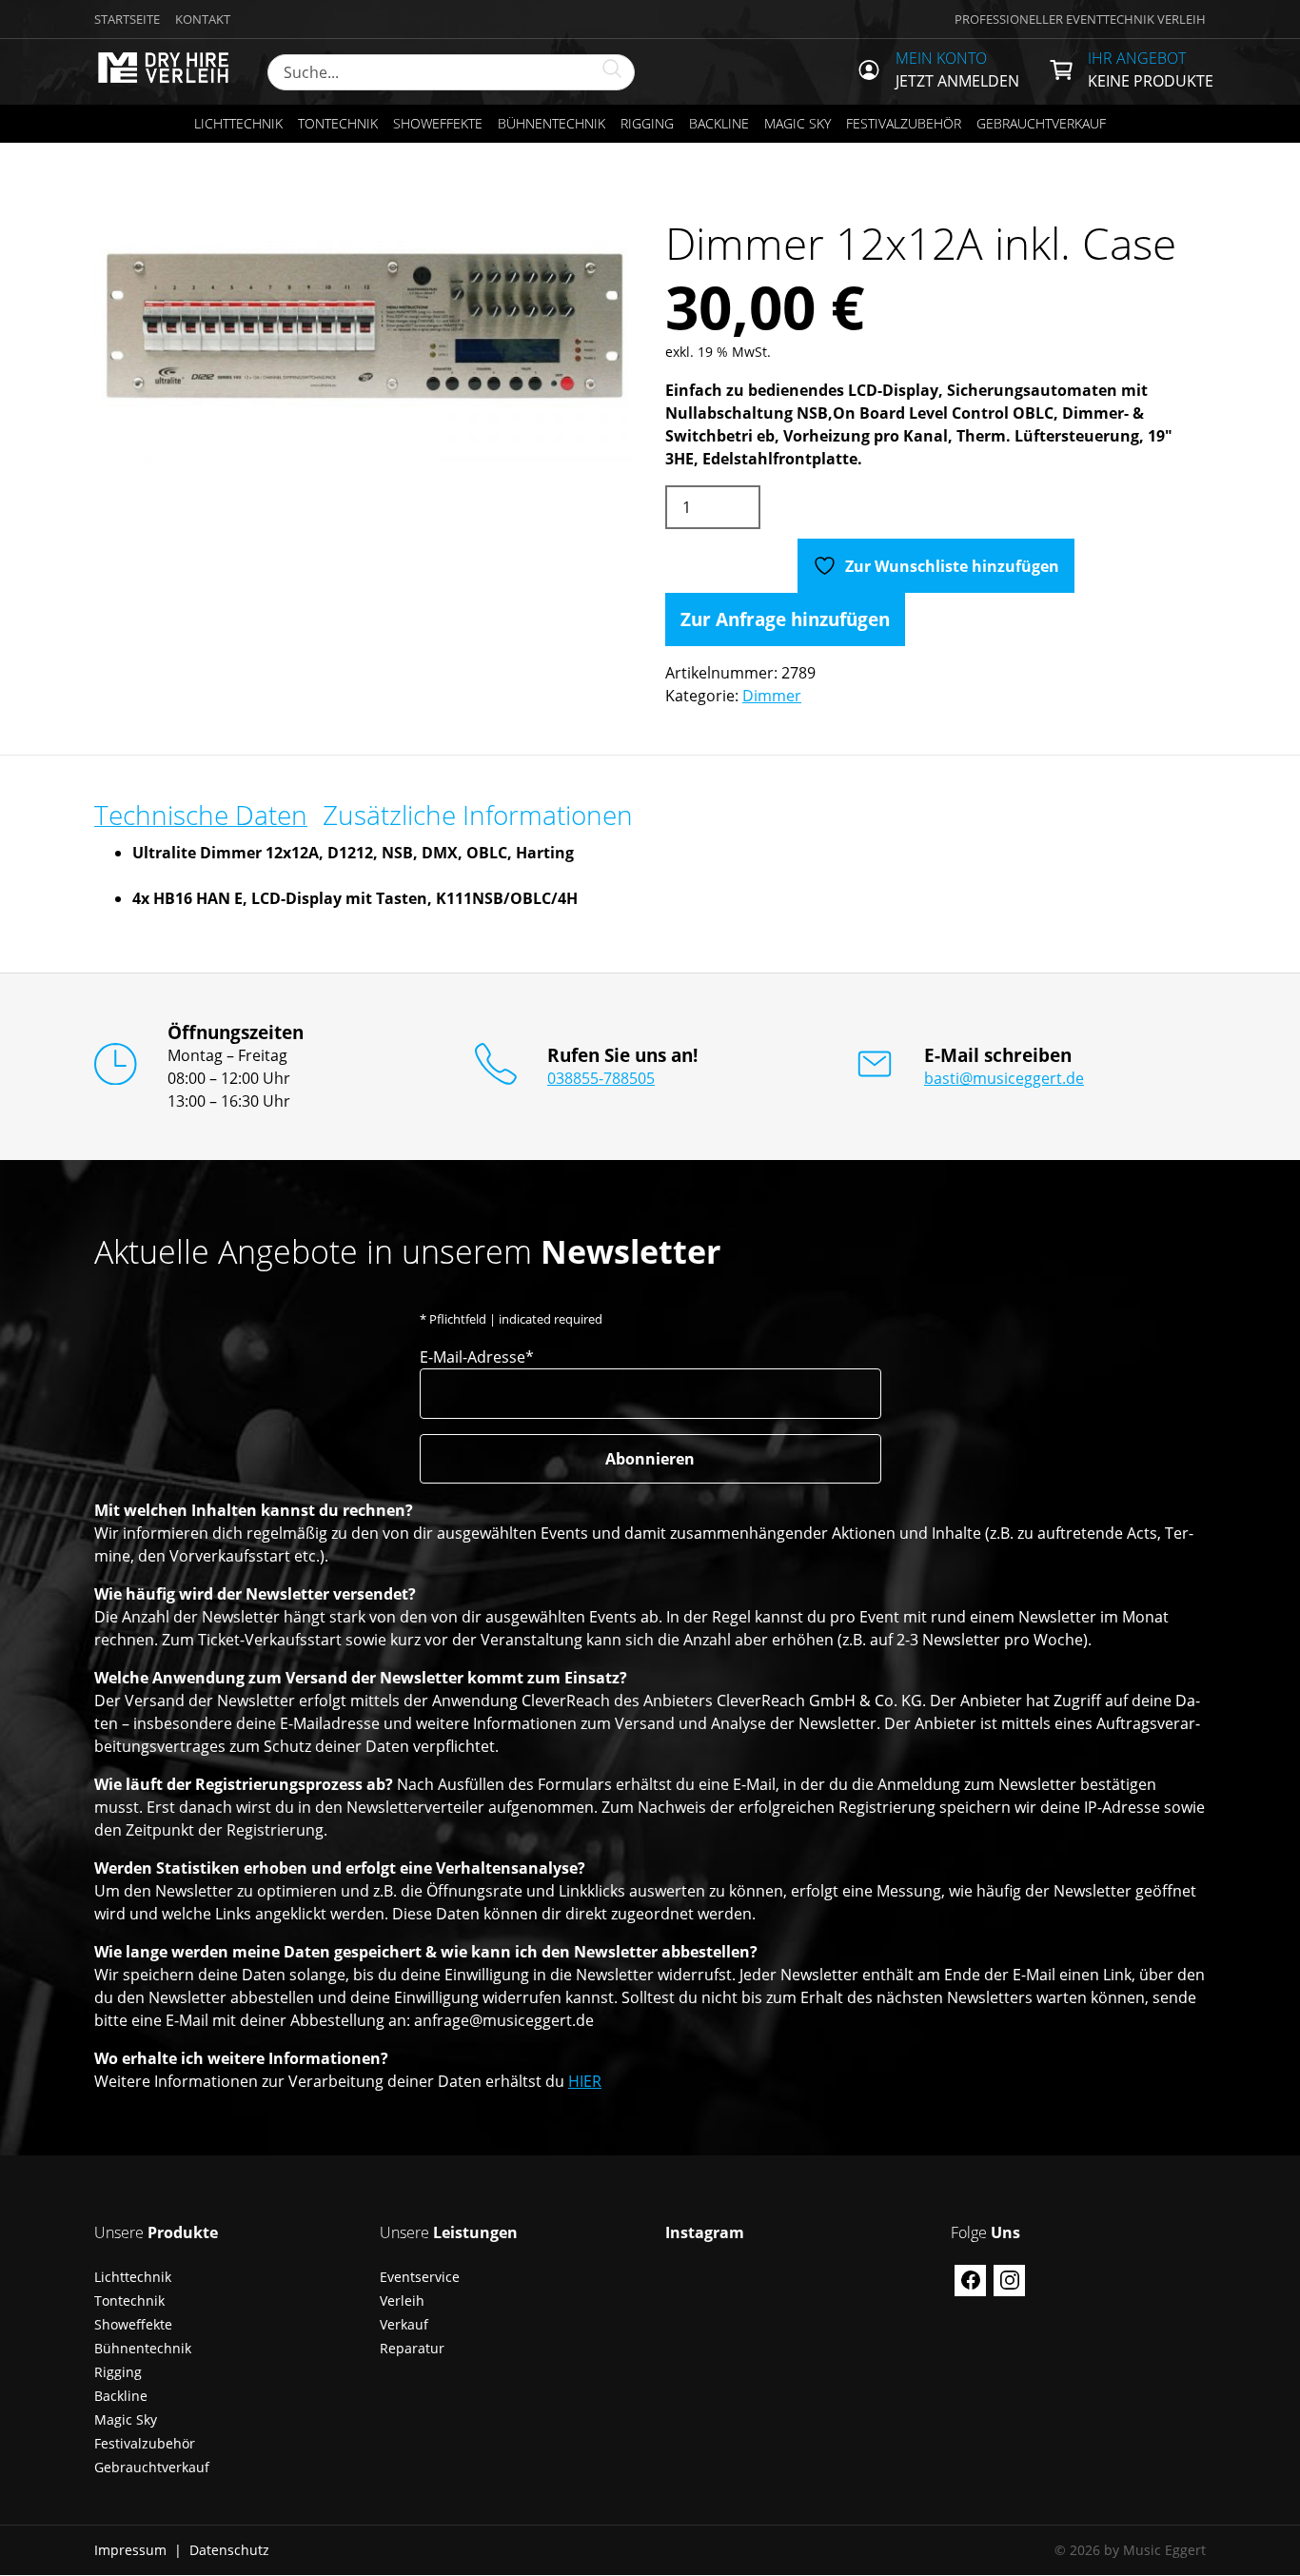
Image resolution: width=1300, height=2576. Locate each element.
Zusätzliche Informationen (478, 815)
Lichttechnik (238, 123)
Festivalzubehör (904, 123)
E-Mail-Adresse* (477, 1357)
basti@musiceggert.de (1004, 1078)
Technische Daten (201, 815)
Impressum (130, 2550)
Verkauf (404, 2324)
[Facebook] (970, 2281)
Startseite (127, 19)
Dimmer (772, 696)
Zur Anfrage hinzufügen (785, 619)
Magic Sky (798, 123)
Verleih (402, 2301)
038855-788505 (601, 1078)
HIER (585, 2081)
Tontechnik (338, 123)
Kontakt (203, 19)
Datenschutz (229, 2550)
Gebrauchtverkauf (1041, 123)
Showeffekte (438, 123)
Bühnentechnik (552, 123)
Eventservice (420, 2277)
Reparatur (412, 2348)
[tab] (201, 815)
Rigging (647, 123)
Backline (719, 123)
